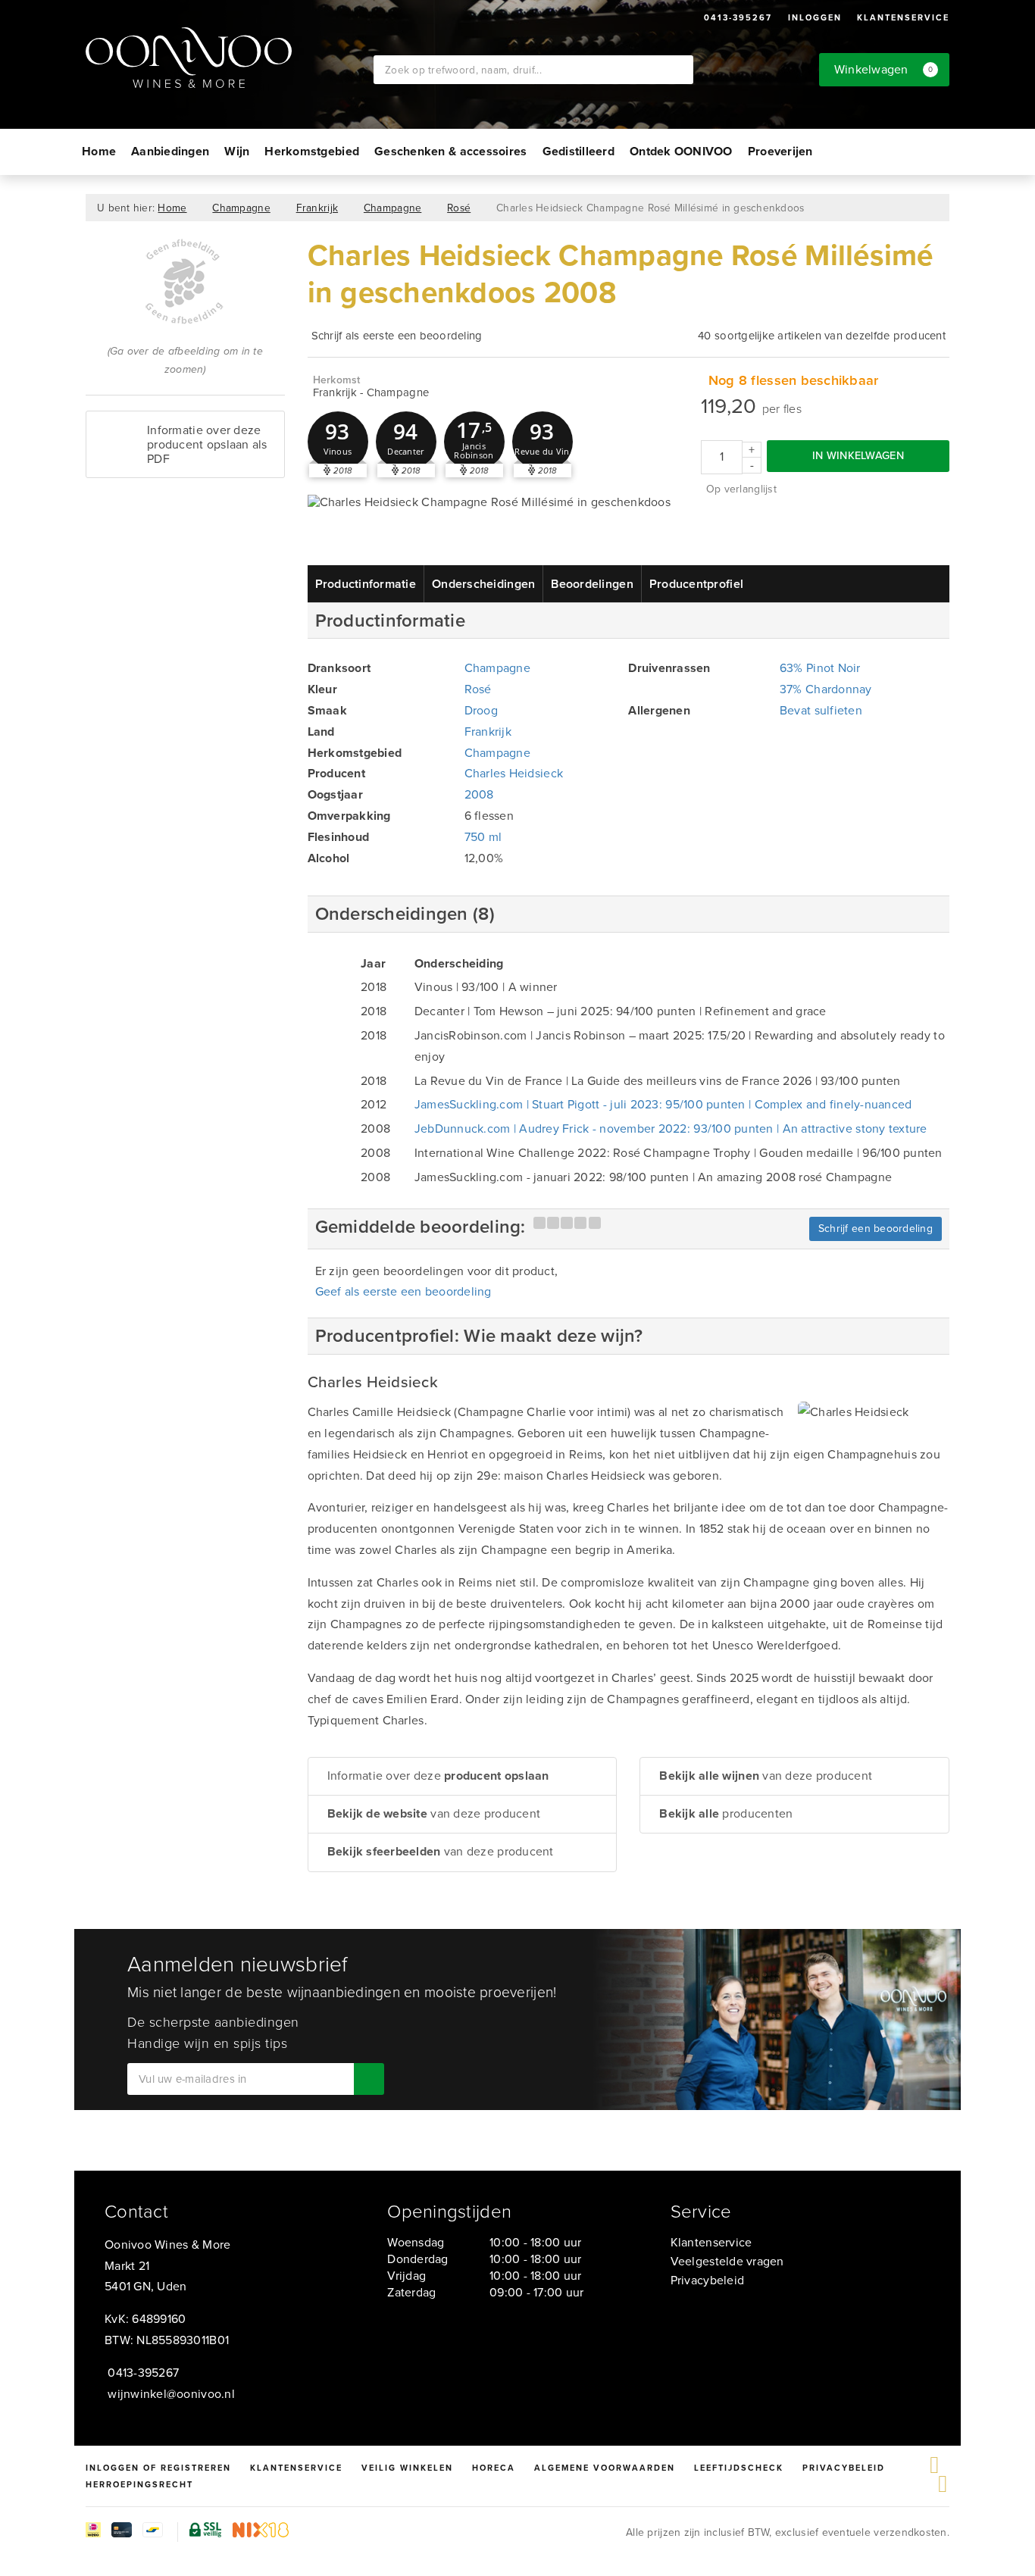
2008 (479, 794)
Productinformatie (366, 584)
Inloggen (815, 17)
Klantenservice (903, 17)
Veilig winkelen (407, 2468)
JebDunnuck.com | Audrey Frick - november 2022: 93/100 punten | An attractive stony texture (671, 1129)
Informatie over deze (438, 1776)
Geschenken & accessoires (450, 151)
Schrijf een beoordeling (876, 1229)
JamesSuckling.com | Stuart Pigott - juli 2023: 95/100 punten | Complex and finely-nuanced (663, 1104)
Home (99, 151)
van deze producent (434, 1813)
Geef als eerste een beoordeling (403, 1291)
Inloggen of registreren (158, 2468)
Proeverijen (780, 151)
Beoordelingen (592, 584)
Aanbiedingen (170, 151)
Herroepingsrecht (139, 2484)
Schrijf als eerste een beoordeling (397, 336)
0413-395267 (738, 17)
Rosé (459, 208)
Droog (481, 710)
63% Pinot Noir (820, 668)
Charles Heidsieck (514, 773)
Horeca (494, 2468)
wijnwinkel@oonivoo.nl (171, 2394)
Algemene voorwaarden (605, 2468)
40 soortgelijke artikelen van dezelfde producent (822, 336)
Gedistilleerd (578, 151)
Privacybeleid (707, 2280)
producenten (726, 1813)
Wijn (237, 151)
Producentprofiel (696, 584)
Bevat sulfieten (821, 710)
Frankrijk (317, 208)
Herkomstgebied (312, 151)
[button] (338, 442)
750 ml (483, 837)
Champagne (241, 208)
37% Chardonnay (826, 689)
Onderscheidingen (483, 584)
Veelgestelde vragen (727, 2261)
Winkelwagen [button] (884, 69)
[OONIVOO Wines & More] (230, 58)
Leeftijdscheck (739, 2468)
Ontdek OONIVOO (681, 151)
